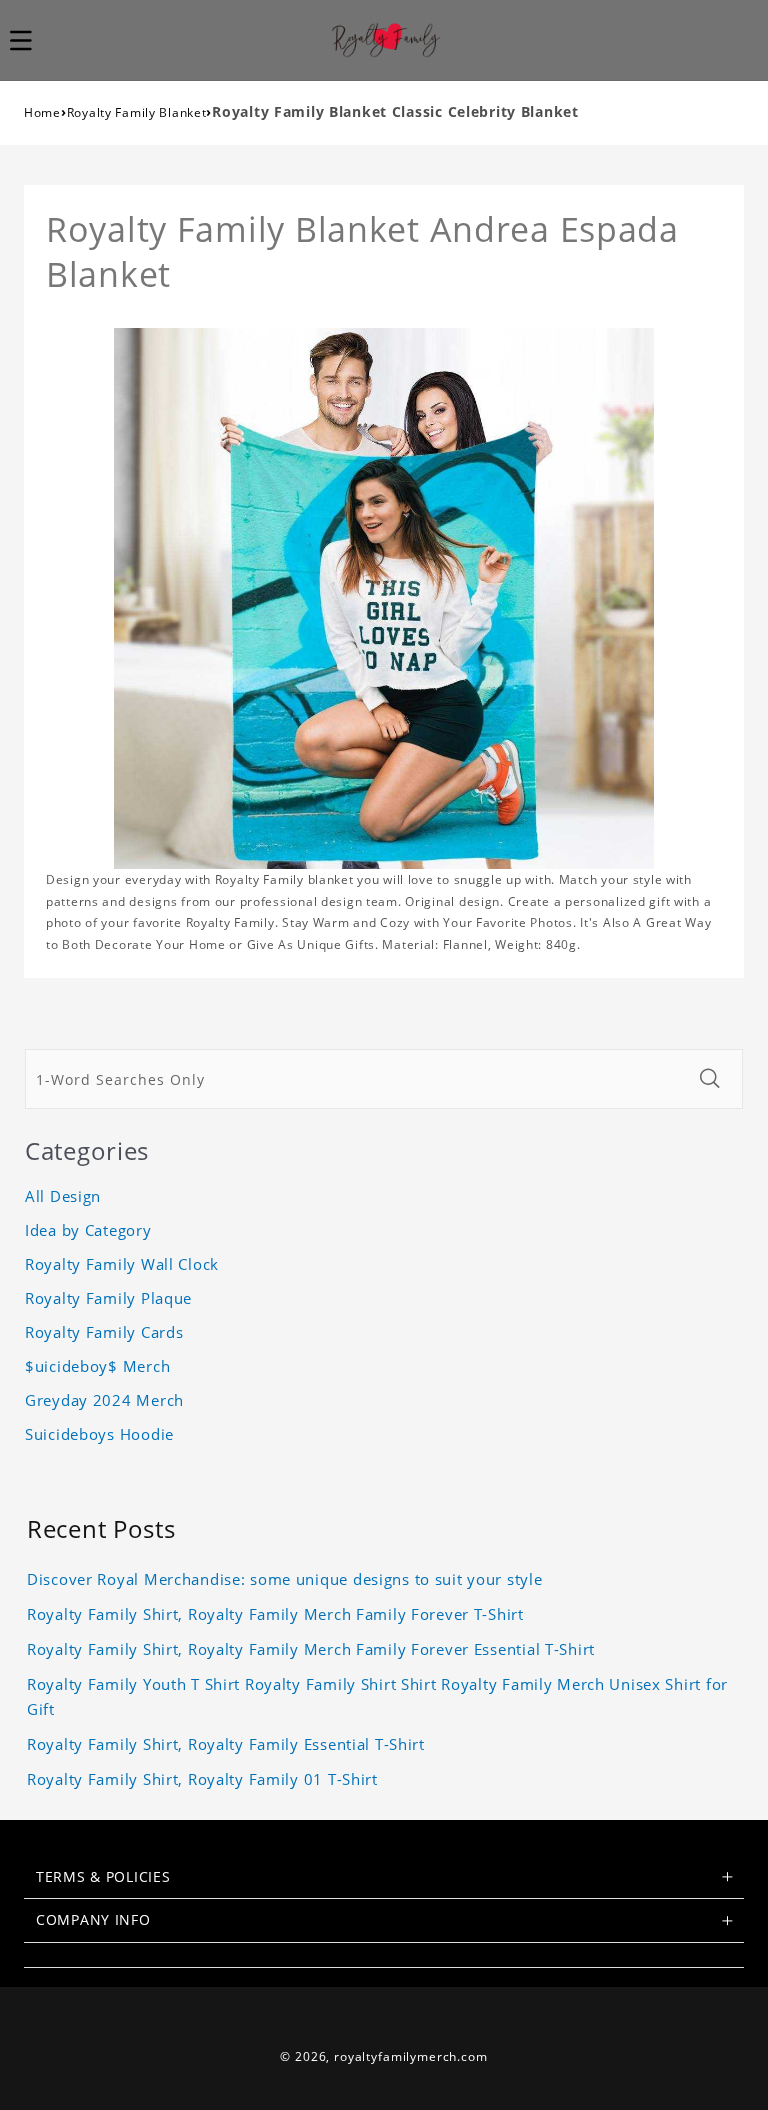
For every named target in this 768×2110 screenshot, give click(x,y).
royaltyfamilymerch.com (410, 2056)
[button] (32, 40)
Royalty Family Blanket (137, 112)
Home (42, 112)
